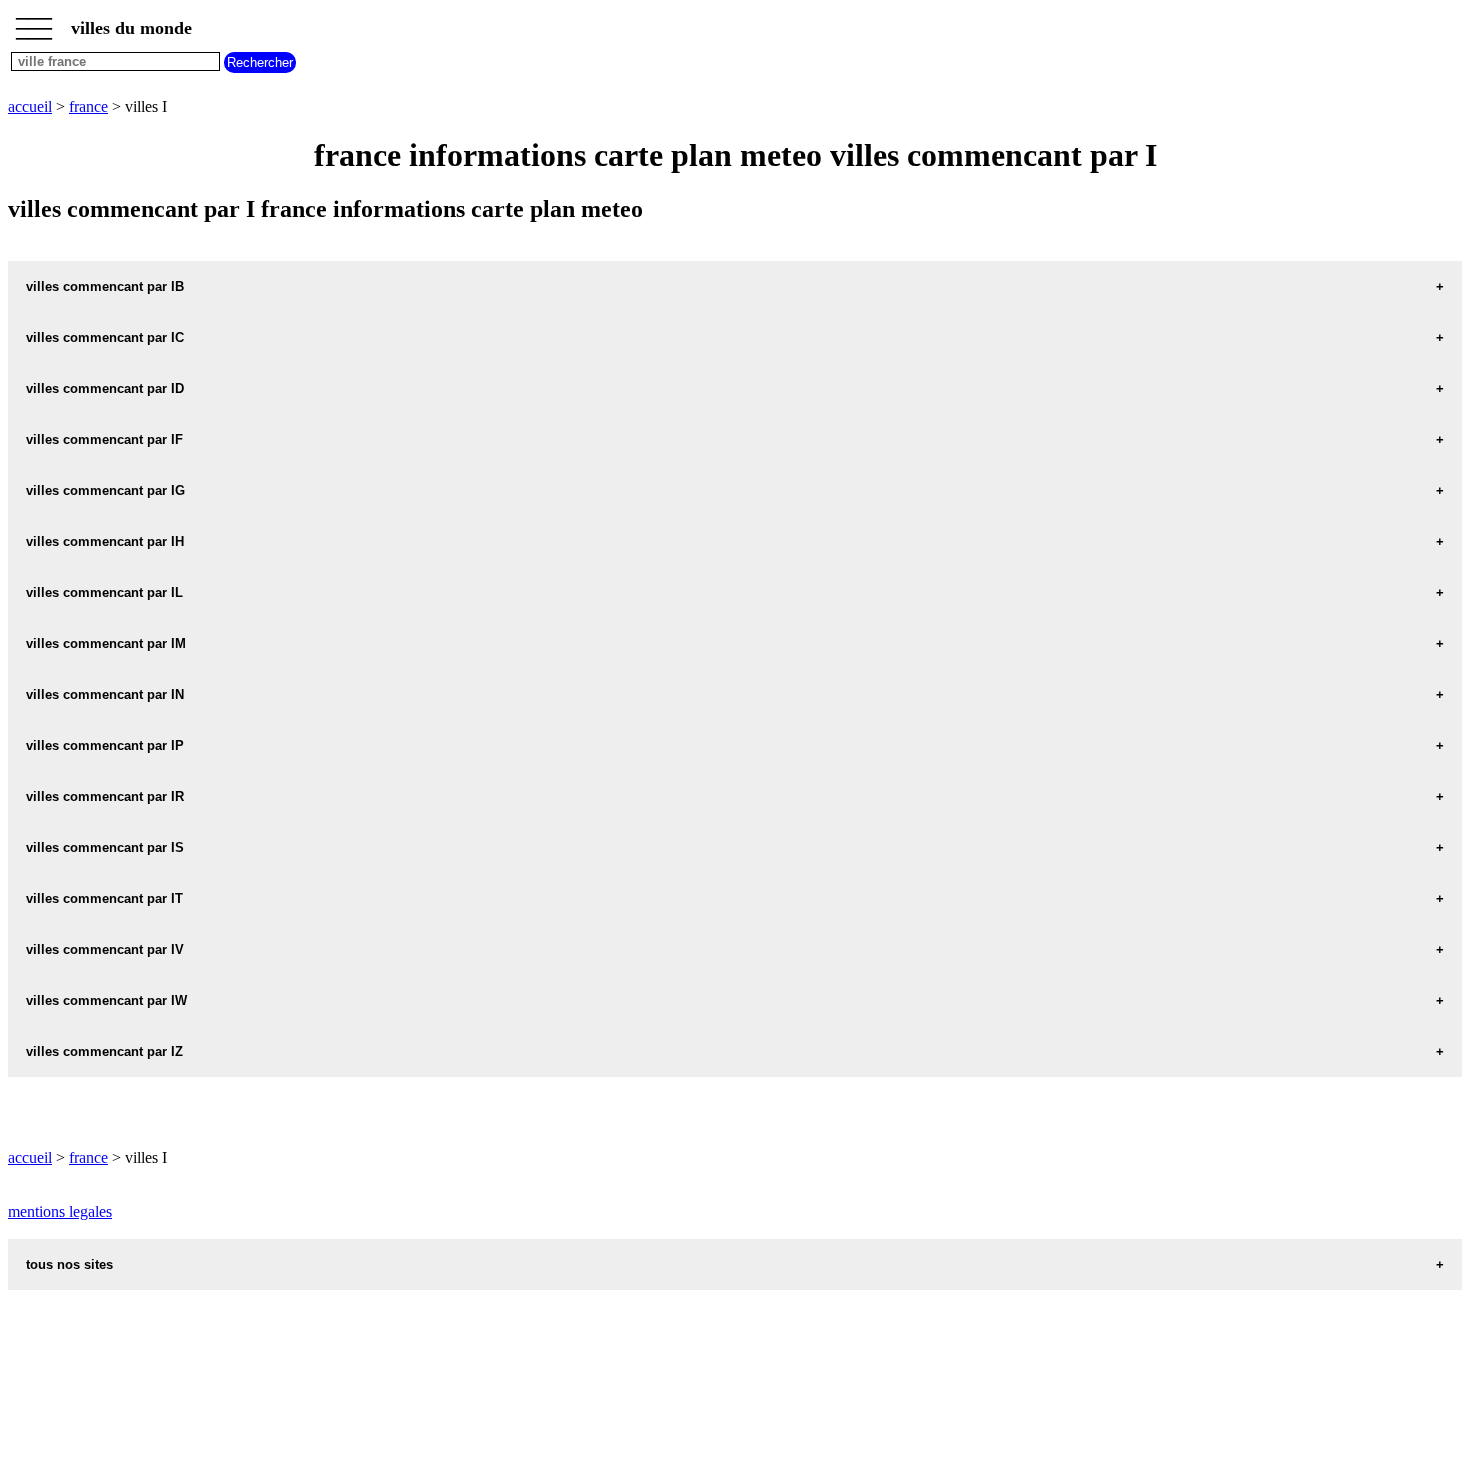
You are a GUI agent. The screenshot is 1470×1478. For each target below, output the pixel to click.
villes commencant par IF (104, 439)
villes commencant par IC (105, 337)
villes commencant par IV (105, 949)
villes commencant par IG (105, 490)
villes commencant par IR (105, 796)
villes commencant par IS (105, 847)
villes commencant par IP (105, 745)
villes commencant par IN (105, 694)
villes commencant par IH (105, 541)
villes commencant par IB (105, 286)
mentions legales (60, 1211)
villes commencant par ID (105, 388)
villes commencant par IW (106, 1000)
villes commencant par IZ (104, 1051)
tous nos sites (69, 1264)
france (88, 106)
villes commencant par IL (104, 592)
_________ (34, 22)
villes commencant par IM (106, 643)
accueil (30, 106)
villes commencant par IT (104, 898)
